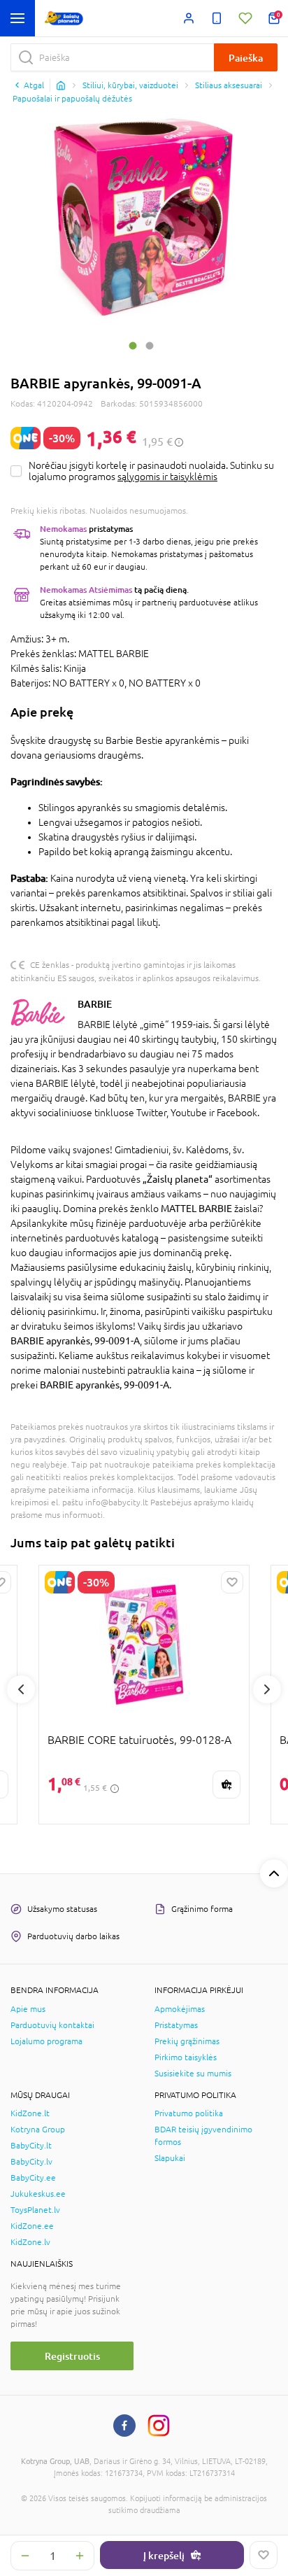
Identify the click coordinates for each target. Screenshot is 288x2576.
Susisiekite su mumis (193, 2074)
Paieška (246, 58)
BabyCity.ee (33, 2178)
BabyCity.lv (31, 2162)
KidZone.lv (30, 2242)
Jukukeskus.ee (38, 2194)
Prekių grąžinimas (187, 2041)
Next (267, 1689)
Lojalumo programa (46, 2041)
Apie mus (28, 2009)
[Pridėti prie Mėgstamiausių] (264, 2555)
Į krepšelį (164, 2555)
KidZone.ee (32, 2226)
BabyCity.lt (31, 2146)
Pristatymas (176, 2025)
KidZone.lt (30, 2113)
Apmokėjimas (180, 2009)
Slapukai (170, 2158)
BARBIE (95, 1004)
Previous (21, 1689)
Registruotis (72, 2356)
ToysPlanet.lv (35, 2210)
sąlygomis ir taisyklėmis (167, 477)
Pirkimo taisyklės (186, 2057)
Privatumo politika (189, 2113)
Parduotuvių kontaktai (52, 2025)
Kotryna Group (38, 2130)
